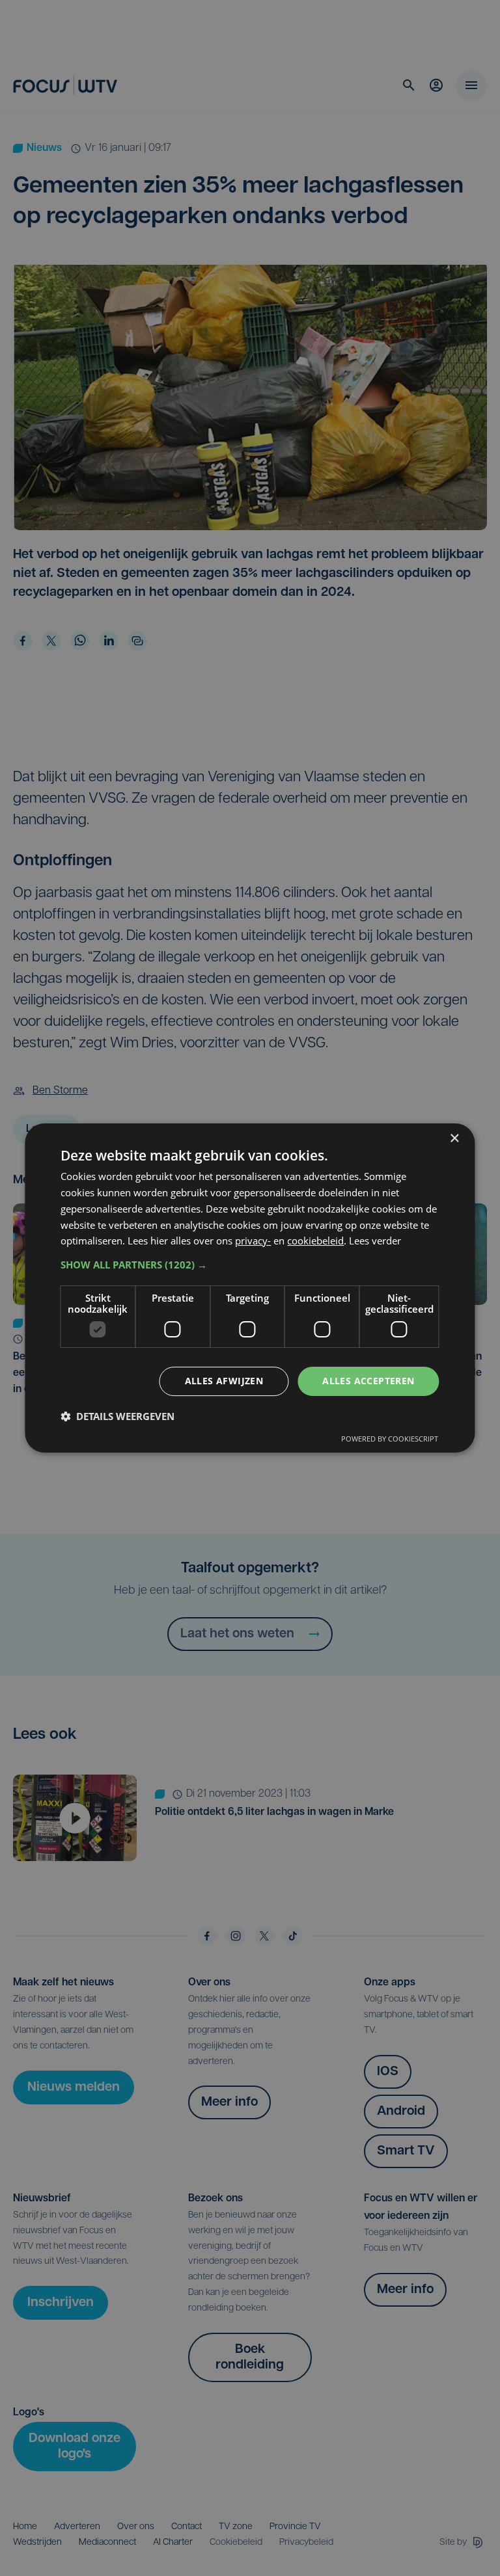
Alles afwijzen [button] (224, 1381)
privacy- (253, 1241)
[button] (250, 1265)
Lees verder (375, 1241)
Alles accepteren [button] (368, 1381)
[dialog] (250, 1288)
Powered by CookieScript (390, 1439)
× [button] (454, 1139)
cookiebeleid (315, 1241)
